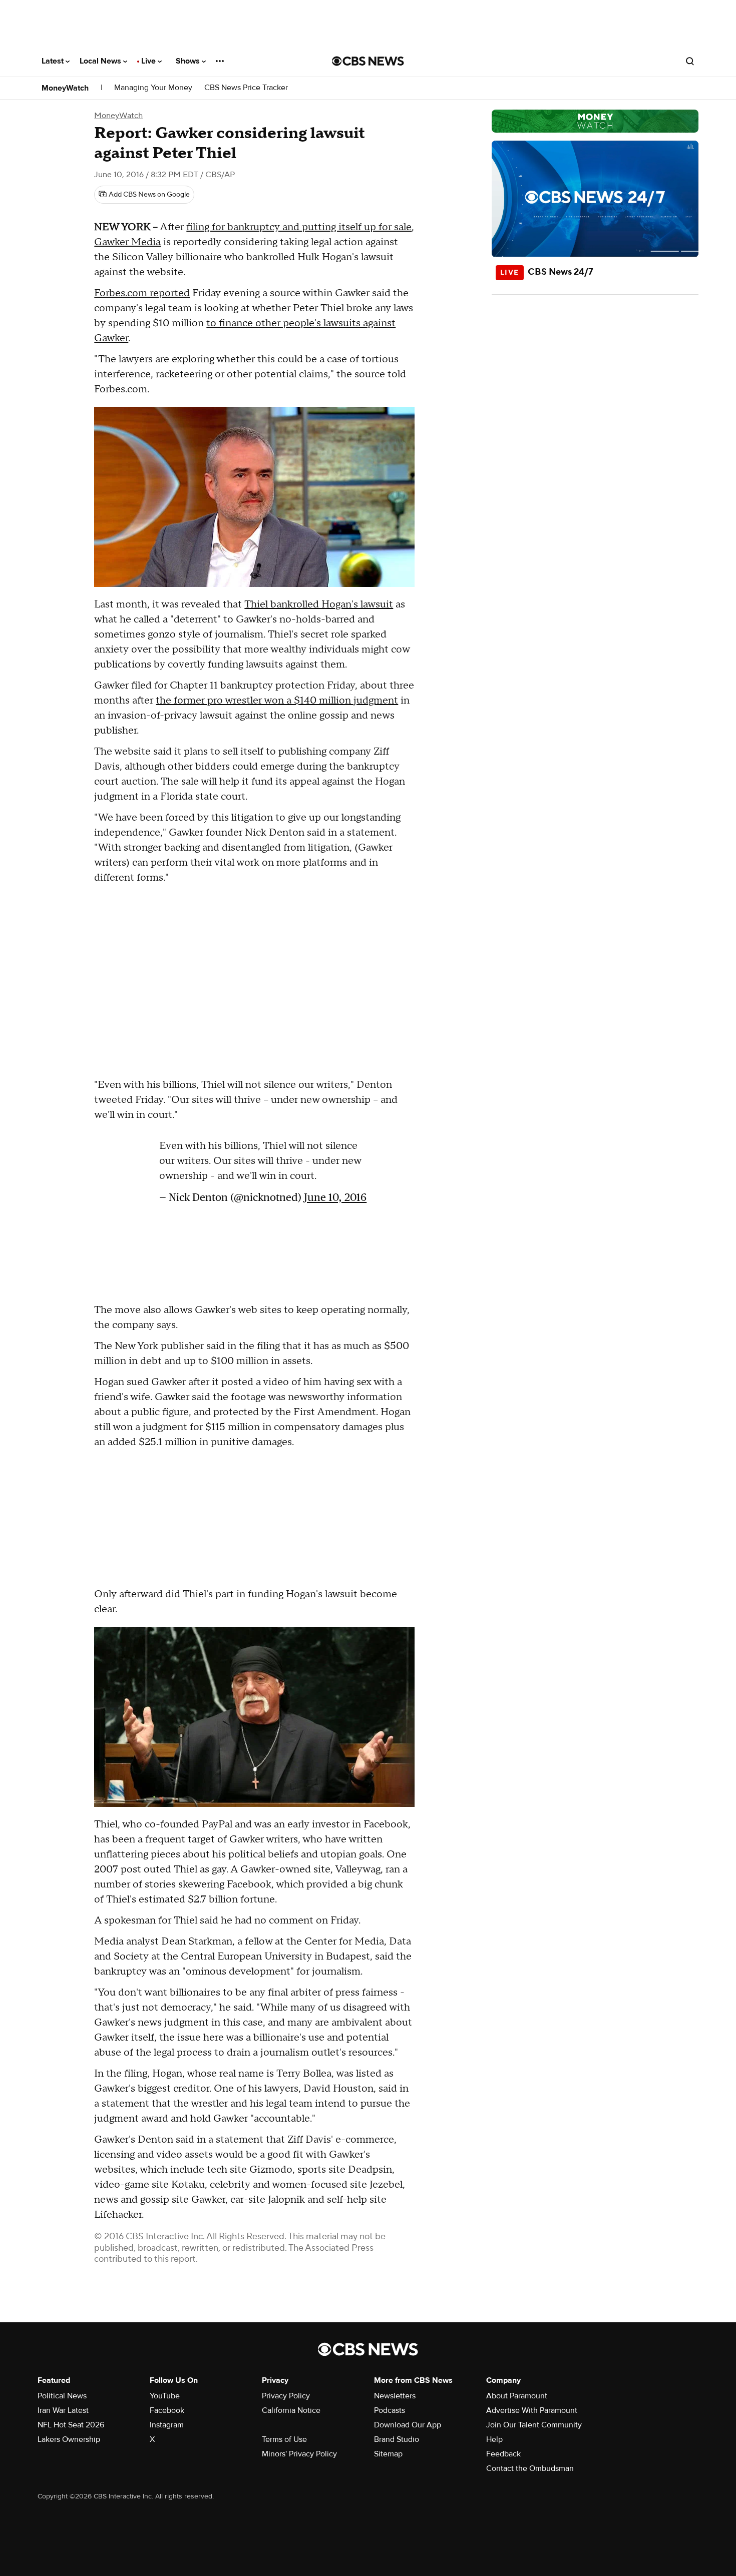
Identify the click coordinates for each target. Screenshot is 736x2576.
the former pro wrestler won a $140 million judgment (277, 701)
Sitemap (388, 2454)
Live (149, 61)
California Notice (291, 2410)
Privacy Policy (286, 2396)
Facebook (167, 2410)
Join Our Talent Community (534, 2425)
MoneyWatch (65, 88)
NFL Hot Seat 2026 (71, 2425)
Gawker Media (127, 242)
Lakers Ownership (69, 2439)
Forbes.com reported (142, 293)
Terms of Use (284, 2439)
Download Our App (408, 2425)
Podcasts (390, 2410)
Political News (62, 2396)
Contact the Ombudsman (530, 2468)
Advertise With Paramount (532, 2410)
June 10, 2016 (335, 1197)
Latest (54, 61)
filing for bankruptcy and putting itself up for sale (299, 227)
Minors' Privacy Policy (299, 2454)
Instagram (167, 2425)
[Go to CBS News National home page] (368, 61)
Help (494, 2439)
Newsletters (395, 2396)
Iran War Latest (63, 2410)
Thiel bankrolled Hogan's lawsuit (319, 604)
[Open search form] (690, 61)
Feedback (503, 2454)
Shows (189, 61)
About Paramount (517, 2396)
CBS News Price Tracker (246, 88)
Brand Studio (397, 2439)
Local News (101, 61)
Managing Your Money (153, 88)
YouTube (165, 2396)
